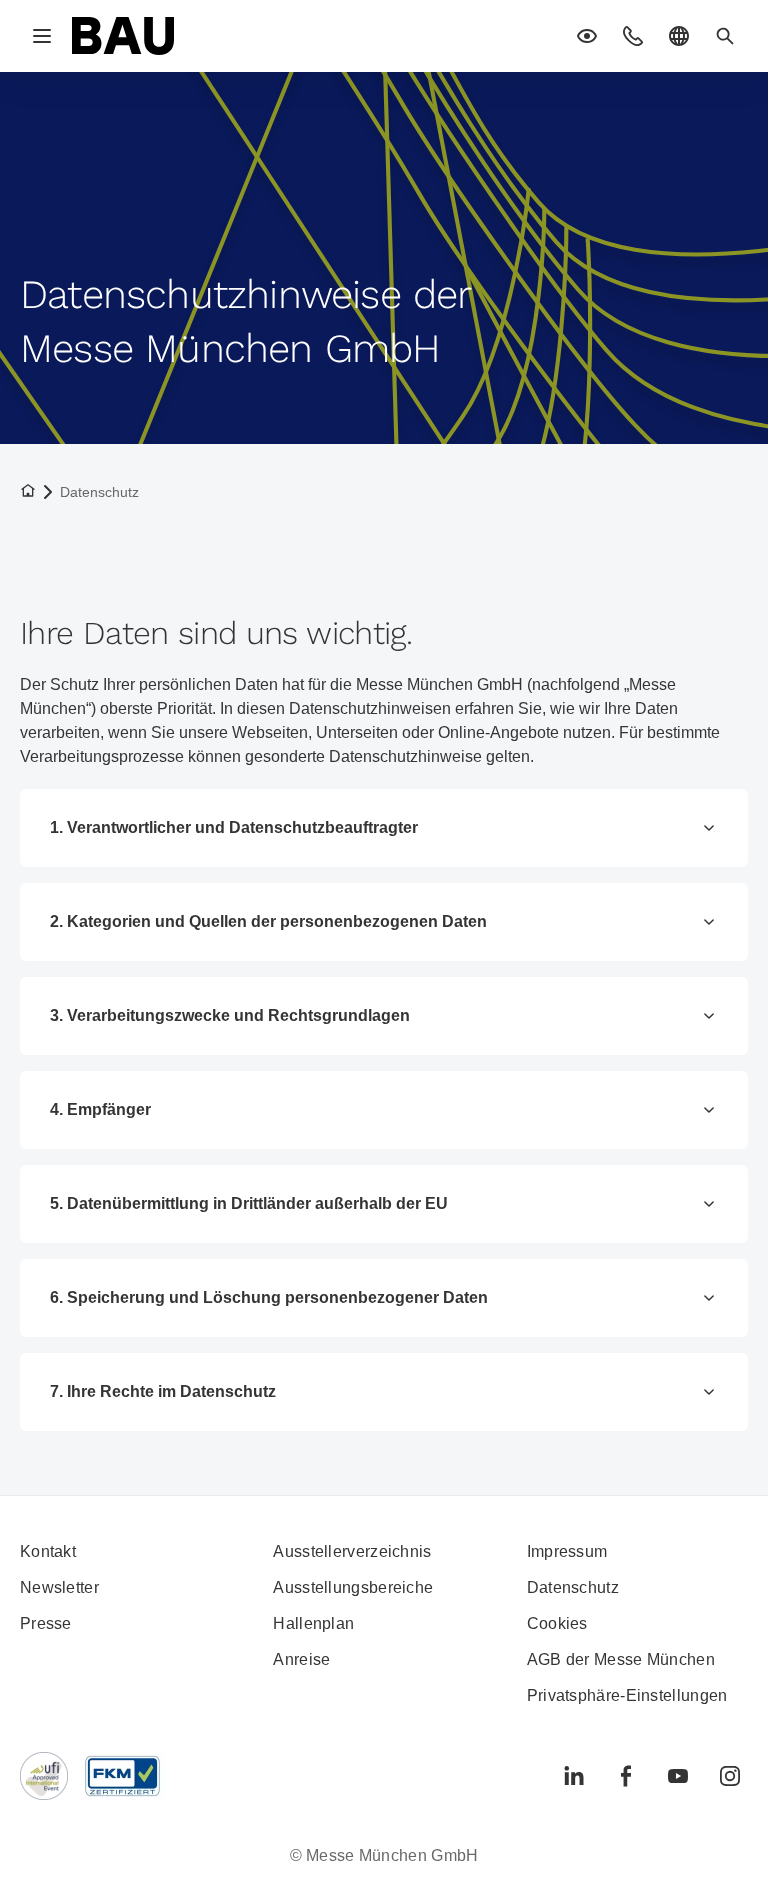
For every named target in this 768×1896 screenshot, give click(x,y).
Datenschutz (573, 1587)
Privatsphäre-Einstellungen (627, 1695)
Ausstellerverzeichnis (352, 1551)
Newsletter (59, 1587)
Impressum (567, 1551)
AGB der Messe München (621, 1659)
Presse (46, 1623)
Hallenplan (313, 1623)
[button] (587, 36)
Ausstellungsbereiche (353, 1587)
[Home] (123, 36)
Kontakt (48, 1551)
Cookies (557, 1623)
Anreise (301, 1659)
